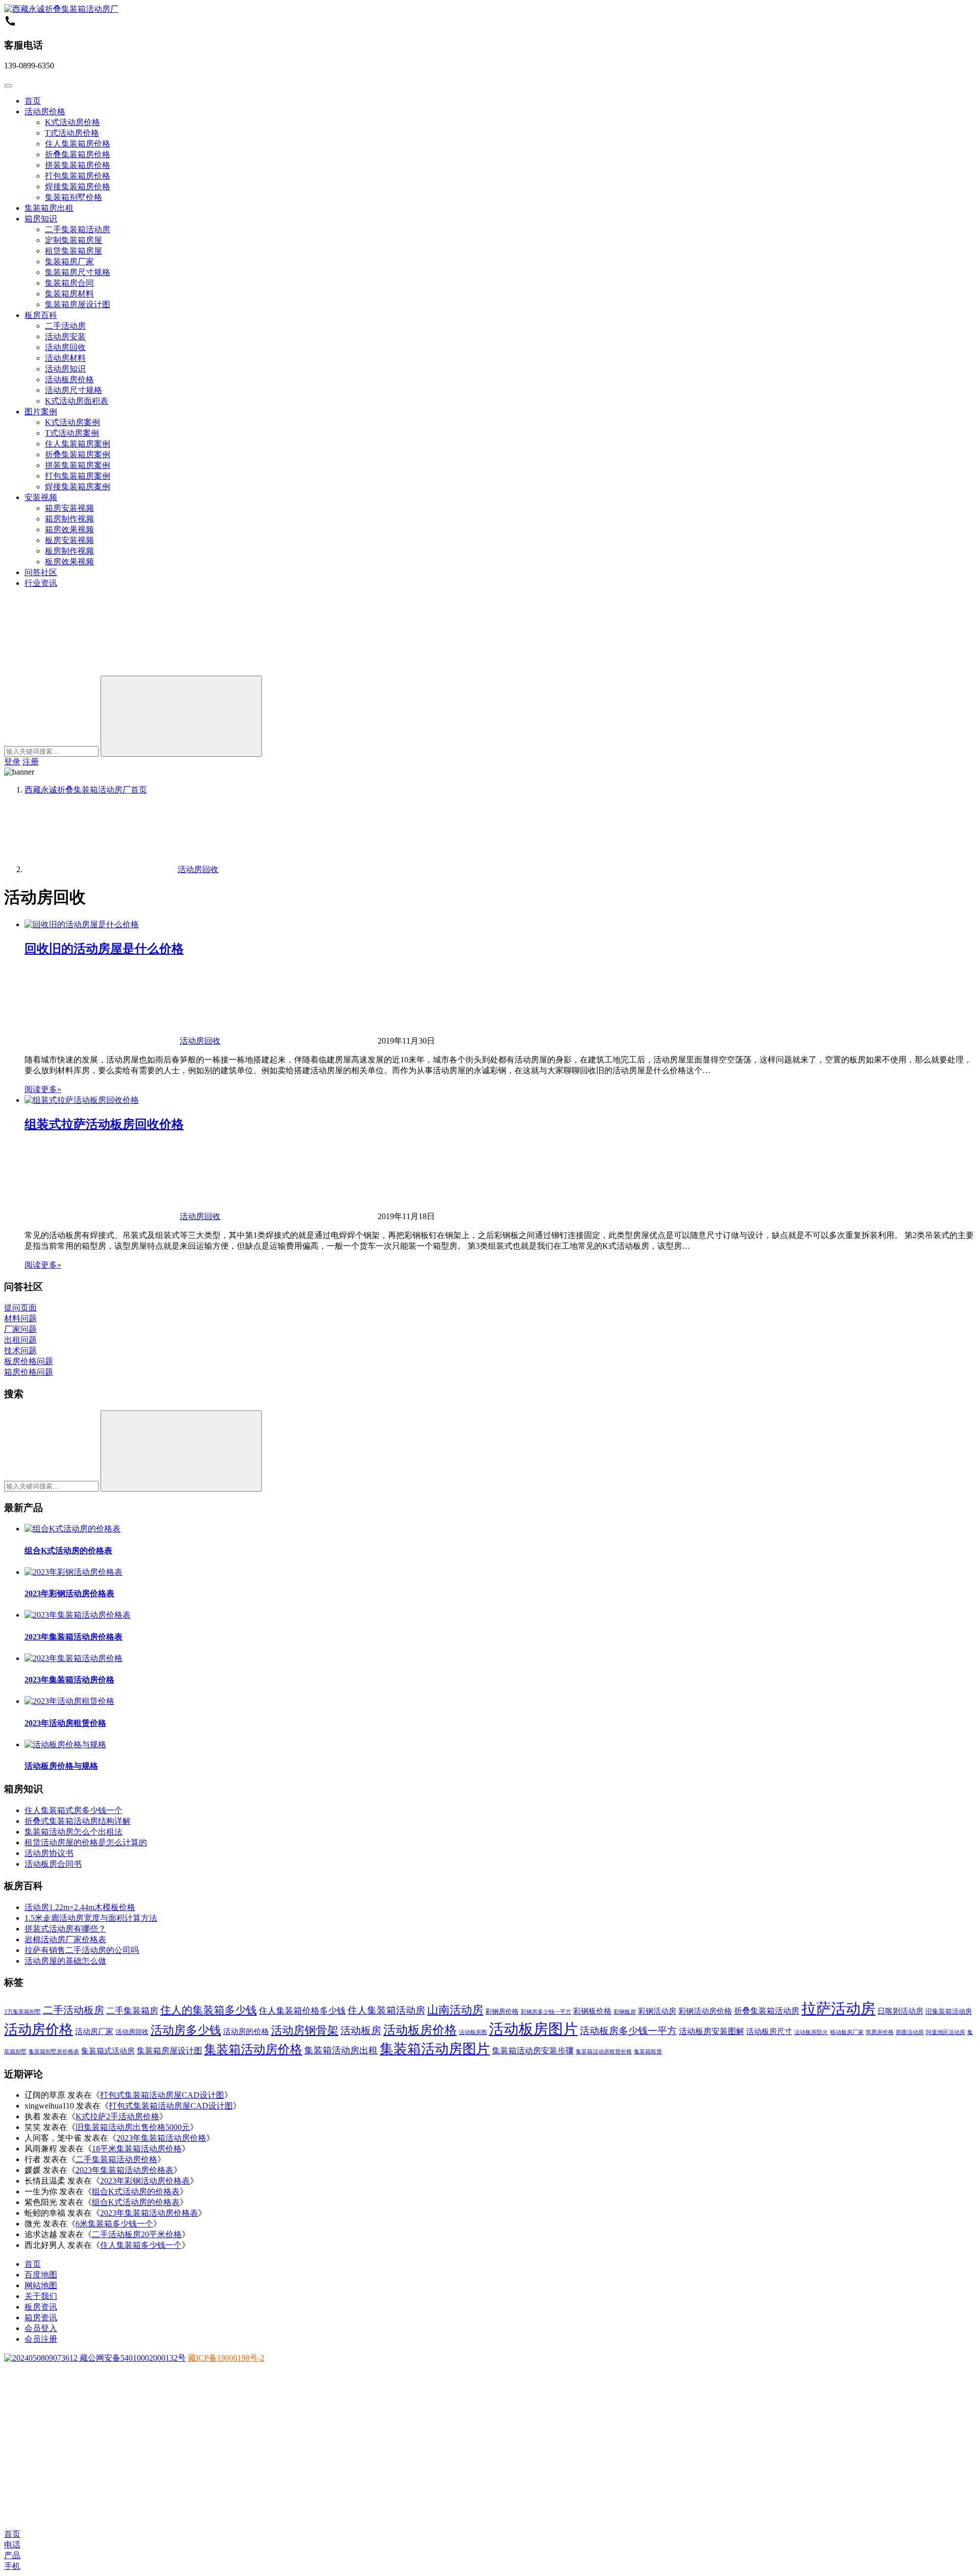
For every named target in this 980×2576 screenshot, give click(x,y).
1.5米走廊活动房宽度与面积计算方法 (91, 1918)
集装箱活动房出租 (341, 2050)
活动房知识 (65, 369)
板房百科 (41, 315)
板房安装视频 (69, 540)
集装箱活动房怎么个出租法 (73, 1832)
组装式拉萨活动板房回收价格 (104, 1124)
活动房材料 (65, 358)
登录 (12, 762)
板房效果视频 (69, 562)
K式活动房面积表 (77, 401)
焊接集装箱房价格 (78, 187)
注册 (31, 762)
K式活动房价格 (72, 122)
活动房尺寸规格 (73, 390)
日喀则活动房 (900, 2011)
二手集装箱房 (132, 2011)
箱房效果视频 (69, 529)
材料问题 (20, 1318)
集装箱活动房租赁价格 (604, 2052)
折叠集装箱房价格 (78, 154)
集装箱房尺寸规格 (78, 272)
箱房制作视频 (69, 519)
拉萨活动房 (838, 2009)
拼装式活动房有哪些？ (65, 1929)
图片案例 (41, 412)
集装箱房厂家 (69, 262)
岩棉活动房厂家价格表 (65, 1939)
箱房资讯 (41, 2318)
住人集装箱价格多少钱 (302, 2011)
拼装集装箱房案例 (78, 465)
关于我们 (41, 2296)
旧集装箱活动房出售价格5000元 (133, 2127)
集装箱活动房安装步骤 (533, 2051)
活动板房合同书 (53, 1864)
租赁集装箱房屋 (73, 251)
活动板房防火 (811, 2032)
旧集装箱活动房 (949, 2011)
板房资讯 (41, 2307)
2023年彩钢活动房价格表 (69, 1593)
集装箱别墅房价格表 (54, 2052)
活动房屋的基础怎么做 (65, 1961)
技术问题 (20, 1351)
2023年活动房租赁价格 (65, 1723)
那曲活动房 (910, 2032)
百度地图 (41, 2275)
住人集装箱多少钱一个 (141, 2245)
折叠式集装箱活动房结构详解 (78, 1821)
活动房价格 (45, 112)
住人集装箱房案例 (78, 444)
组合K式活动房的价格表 (68, 1551)
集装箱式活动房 (108, 2051)
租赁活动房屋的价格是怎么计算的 (86, 1842)
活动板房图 (473, 2032)
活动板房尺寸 (769, 2032)
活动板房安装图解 (712, 2031)
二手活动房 (65, 326)
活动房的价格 (246, 2032)
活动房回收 (65, 347)
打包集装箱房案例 (78, 476)
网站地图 (41, 2285)
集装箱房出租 (49, 208)
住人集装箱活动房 (386, 2010)
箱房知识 (41, 219)
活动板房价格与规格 (61, 1766)
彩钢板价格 (592, 2011)
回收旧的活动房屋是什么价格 (104, 949)
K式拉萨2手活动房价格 (117, 2116)
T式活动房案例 (72, 433)
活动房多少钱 (186, 2030)
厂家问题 (20, 1329)
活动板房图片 (533, 2029)
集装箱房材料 (69, 294)
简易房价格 (880, 2032)
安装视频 (41, 497)
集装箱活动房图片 (435, 2049)
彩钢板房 (625, 2012)
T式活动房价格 (72, 133)
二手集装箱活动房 (78, 229)
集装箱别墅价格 (73, 197)
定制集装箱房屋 (73, 240)
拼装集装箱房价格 (78, 165)
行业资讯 (41, 583)
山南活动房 (455, 2010)
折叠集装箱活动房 (767, 2011)
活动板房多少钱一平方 (628, 2031)
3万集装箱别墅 (22, 2012)
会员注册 (41, 2339)
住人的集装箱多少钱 (209, 2010)
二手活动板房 (73, 2010)
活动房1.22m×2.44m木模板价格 (80, 1907)
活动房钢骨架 (305, 2030)
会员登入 (41, 2328)
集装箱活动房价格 (253, 2049)
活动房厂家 (94, 2032)
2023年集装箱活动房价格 (69, 1680)
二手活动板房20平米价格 (137, 2234)
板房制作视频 (69, 551)
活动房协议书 (49, 1853)
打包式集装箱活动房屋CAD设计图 (162, 2095)
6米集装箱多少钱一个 (114, 2224)
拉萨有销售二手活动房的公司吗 (82, 1950)
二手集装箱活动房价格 (116, 2159)
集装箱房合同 (69, 283)
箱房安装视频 (69, 508)
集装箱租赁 (648, 2052)
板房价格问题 (29, 1361)
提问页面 (20, 1308)
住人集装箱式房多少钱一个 (73, 1810)
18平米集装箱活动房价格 (137, 2149)
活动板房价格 (69, 379)
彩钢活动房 (657, 2011)
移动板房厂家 (847, 2032)
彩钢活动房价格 (705, 2011)
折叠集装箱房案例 (78, 454)
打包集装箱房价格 (78, 176)
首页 (33, 101)
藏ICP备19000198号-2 (226, 2358)
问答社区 (41, 572)
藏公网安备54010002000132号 (132, 2358)
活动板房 (361, 2030)
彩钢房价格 (502, 2011)
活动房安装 (65, 337)
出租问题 (20, 1340)
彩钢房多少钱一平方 (546, 2012)
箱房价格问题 (29, 1372)
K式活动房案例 (72, 422)
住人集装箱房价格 (78, 144)
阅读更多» (43, 1089)
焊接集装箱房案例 (78, 487)
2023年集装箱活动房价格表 (73, 1637)
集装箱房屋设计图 (78, 304)
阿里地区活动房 (946, 2032)
